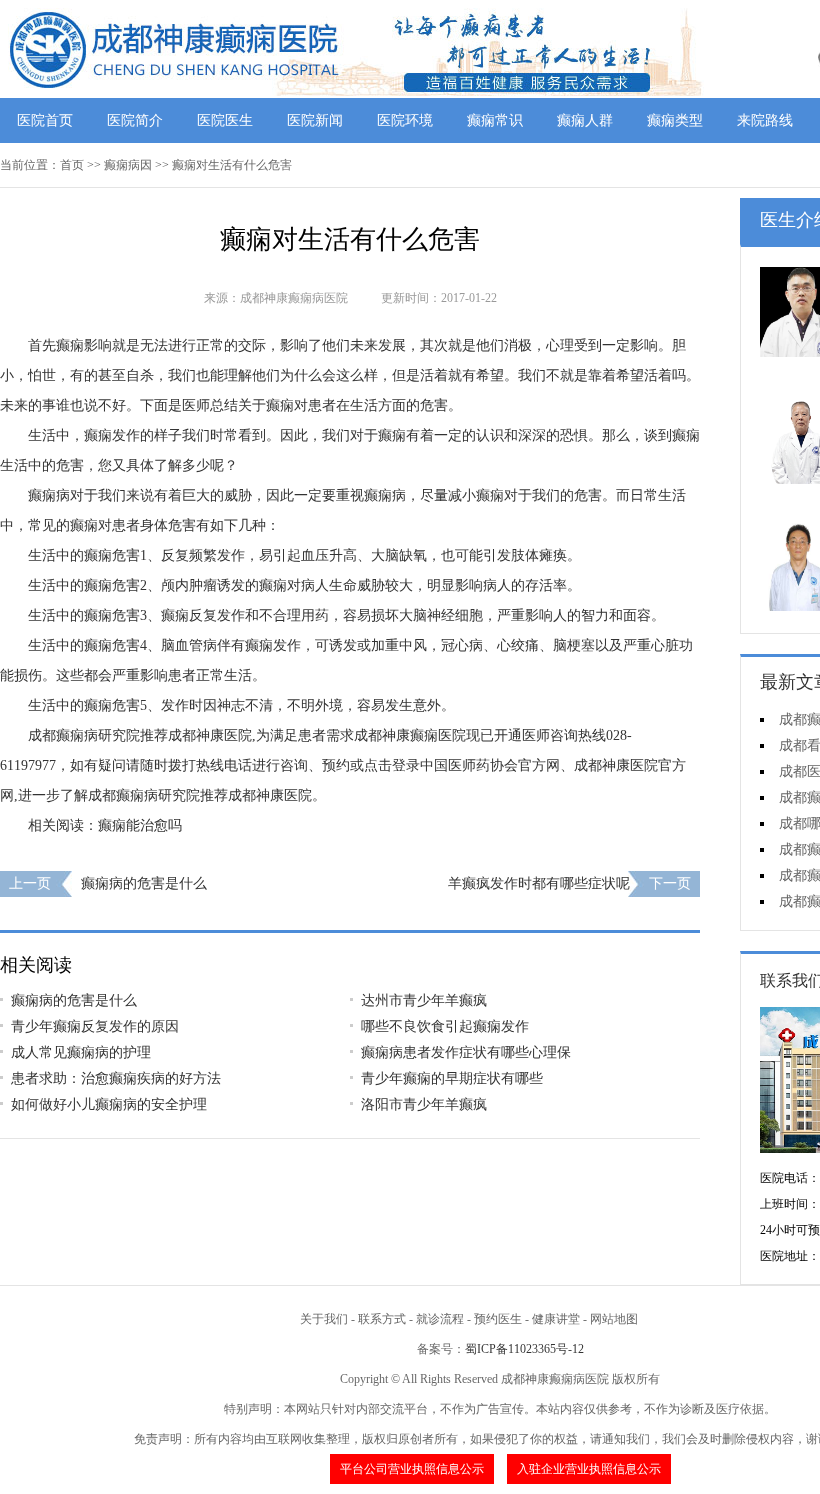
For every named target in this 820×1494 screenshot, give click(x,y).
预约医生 (498, 1319)
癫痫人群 (585, 120)
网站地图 (614, 1319)
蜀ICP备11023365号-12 (524, 1349)
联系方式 (382, 1319)
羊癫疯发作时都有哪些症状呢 (539, 883)
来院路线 (765, 120)
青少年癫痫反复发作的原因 (95, 1026)
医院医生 (225, 120)
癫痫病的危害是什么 (144, 883)
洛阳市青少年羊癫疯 (424, 1104)
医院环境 (405, 120)
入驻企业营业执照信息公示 (589, 1469)
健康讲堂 (556, 1319)
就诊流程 (440, 1319)
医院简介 (135, 120)
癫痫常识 (495, 120)
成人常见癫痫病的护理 (81, 1052)
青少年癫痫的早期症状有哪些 (452, 1078)
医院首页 (45, 120)
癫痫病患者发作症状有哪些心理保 (466, 1052)
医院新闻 (315, 120)
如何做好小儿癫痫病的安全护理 (109, 1104)
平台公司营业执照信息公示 (412, 1469)
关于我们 (324, 1319)
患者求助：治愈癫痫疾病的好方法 (116, 1078)
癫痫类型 (675, 120)
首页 (72, 165)
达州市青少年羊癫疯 (424, 1000)
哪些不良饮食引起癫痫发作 (445, 1026)
